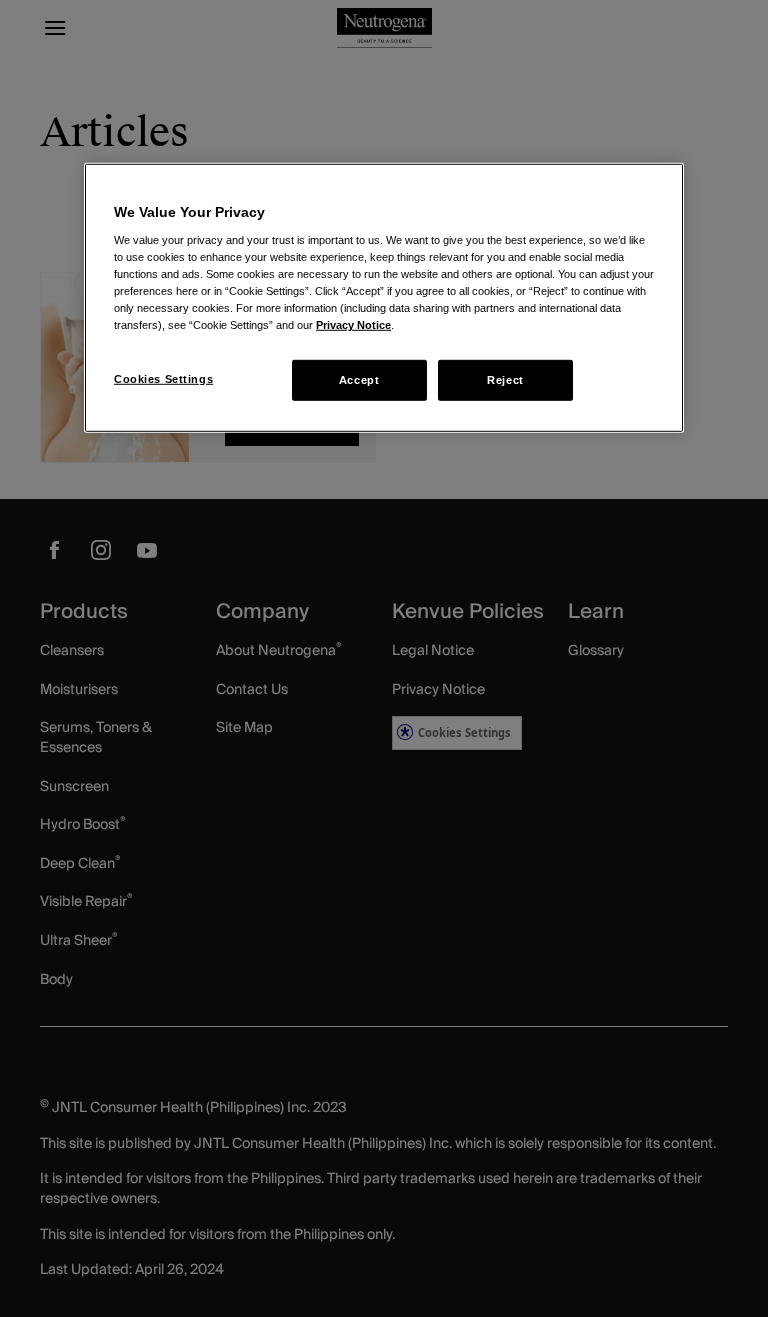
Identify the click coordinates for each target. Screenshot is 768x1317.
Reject (505, 379)
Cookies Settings (163, 378)
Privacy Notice (353, 325)
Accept (359, 379)
